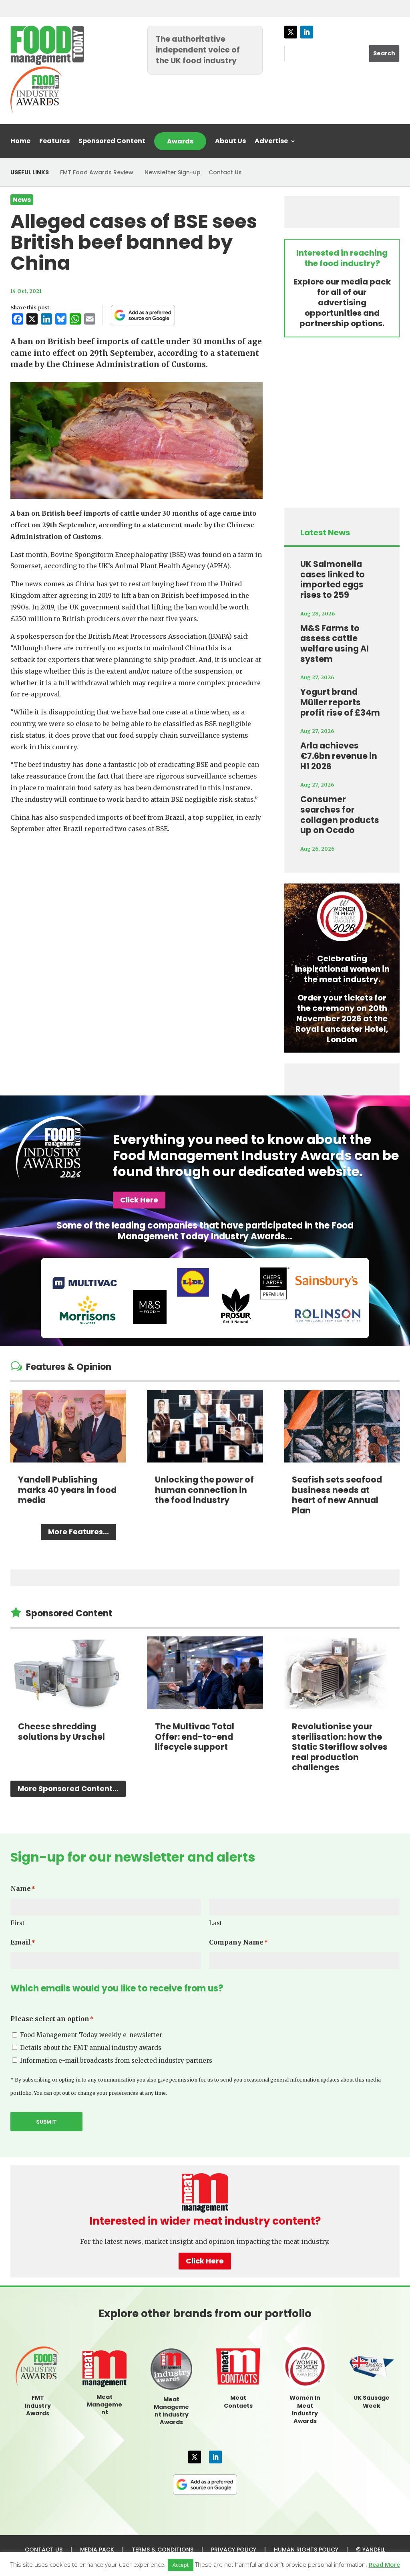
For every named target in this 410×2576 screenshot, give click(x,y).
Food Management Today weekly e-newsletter (91, 2035)
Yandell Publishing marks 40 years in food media (67, 1490)
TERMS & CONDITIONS (163, 2550)
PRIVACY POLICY (234, 2550)
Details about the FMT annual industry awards (91, 2048)
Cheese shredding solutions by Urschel (61, 1732)
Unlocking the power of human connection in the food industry (204, 1490)
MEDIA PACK (97, 2550)
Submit (46, 2122)
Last (216, 1923)
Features (54, 142)
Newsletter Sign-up (173, 172)
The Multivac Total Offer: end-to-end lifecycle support (195, 1737)
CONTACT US (44, 2550)
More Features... (78, 1532)
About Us (230, 142)
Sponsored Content (112, 142)
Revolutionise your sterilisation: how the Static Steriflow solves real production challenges (340, 1747)
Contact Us (225, 172)
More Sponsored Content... (68, 1788)
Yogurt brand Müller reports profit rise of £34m (340, 702)
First (18, 1923)
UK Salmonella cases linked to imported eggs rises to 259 (333, 579)
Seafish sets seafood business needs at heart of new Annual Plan (337, 1495)
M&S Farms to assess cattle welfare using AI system (335, 643)
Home (20, 142)
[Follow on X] (291, 32)
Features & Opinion (69, 1367)
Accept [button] (181, 2565)
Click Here (139, 1200)
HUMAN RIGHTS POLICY (306, 2550)
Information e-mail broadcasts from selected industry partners (116, 2061)
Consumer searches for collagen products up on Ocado (340, 815)
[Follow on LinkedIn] (307, 32)
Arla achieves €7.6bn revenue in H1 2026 (339, 756)
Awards (180, 141)
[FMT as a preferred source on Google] (143, 315)
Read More (384, 2564)
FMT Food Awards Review (97, 172)
